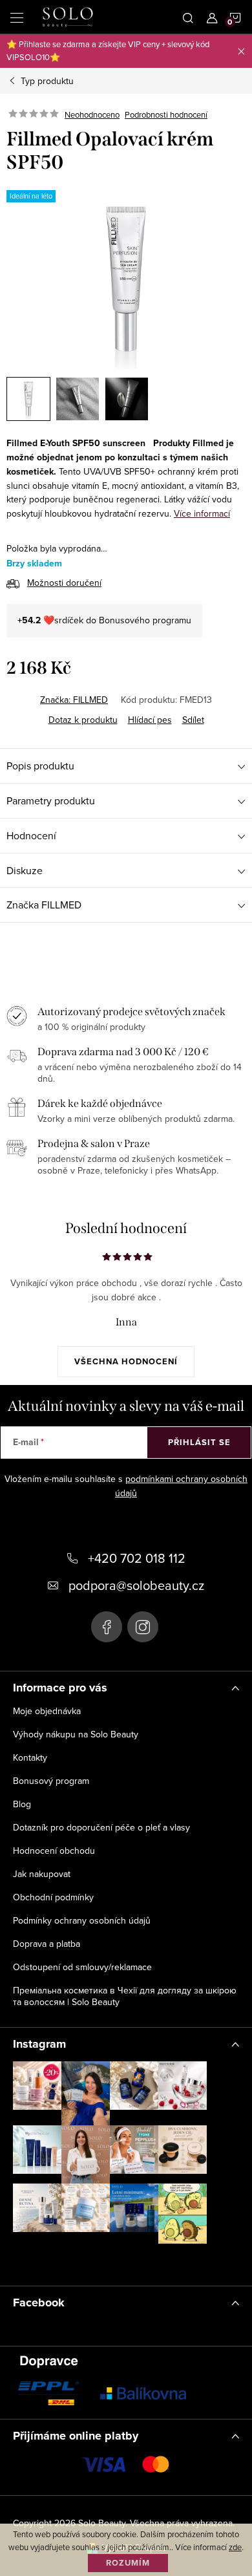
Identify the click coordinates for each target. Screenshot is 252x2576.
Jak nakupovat (42, 1874)
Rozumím (128, 2563)
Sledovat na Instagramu (120, 2262)
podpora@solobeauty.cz (136, 1585)
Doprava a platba (47, 1944)
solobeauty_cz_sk (143, 1627)
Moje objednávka (47, 1711)
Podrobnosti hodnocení (166, 114)
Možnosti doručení (64, 583)
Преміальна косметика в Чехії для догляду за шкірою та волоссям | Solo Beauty (125, 1996)
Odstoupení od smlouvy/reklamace (82, 1967)
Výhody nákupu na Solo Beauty (76, 1734)
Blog (22, 1804)
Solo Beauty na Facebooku (107, 1627)
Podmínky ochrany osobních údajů (82, 1920)
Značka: (74, 700)
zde (235, 2547)
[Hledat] (188, 17)
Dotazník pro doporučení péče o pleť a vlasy (101, 1827)
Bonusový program (51, 1781)
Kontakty (30, 1757)
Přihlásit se (199, 1442)
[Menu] (17, 17)
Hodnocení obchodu (54, 1851)
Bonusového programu (145, 620)
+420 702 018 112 (137, 1558)
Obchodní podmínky (53, 1897)
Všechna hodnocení (126, 1361)
